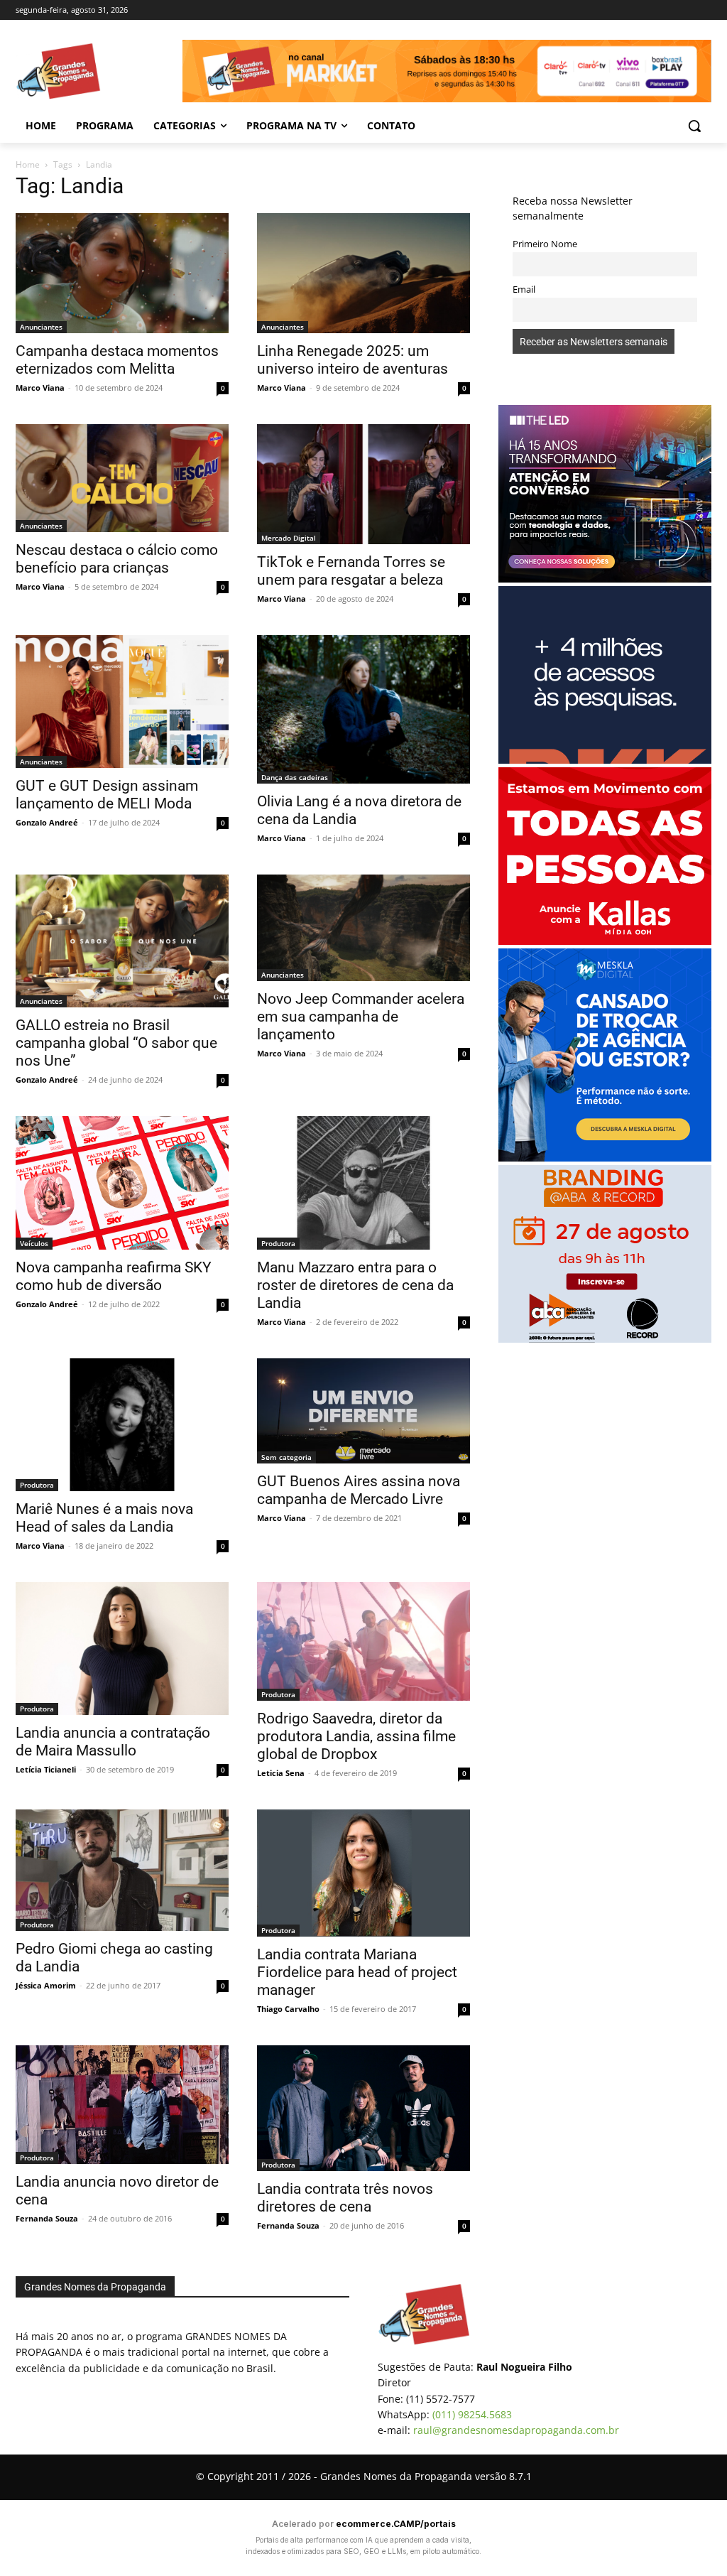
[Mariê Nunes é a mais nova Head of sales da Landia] (122, 1425)
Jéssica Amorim (46, 1985)
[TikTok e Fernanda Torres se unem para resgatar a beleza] (363, 484)
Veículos (34, 1243)
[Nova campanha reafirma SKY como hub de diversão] (122, 1183)
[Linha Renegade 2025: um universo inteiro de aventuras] (363, 273)
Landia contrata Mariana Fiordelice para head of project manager (357, 1972)
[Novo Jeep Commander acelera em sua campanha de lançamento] (363, 928)
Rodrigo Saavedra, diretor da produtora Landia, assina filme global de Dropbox (356, 1736)
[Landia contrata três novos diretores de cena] (363, 2108)
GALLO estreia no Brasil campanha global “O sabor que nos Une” (116, 1043)
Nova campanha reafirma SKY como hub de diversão (114, 1276)
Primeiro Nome (545, 244)
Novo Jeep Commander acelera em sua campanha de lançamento (361, 1017)
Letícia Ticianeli (46, 1769)
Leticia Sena (281, 1773)
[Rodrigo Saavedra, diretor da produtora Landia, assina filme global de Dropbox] (363, 1641)
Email (524, 289)
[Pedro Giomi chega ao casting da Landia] (122, 1870)
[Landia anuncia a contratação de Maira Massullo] (122, 1649)
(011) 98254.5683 (472, 2414)
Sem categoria (286, 1457)
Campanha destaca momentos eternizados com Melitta (117, 360)
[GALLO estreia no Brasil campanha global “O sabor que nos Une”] (122, 941)
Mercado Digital (289, 538)
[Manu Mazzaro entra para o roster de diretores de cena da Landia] (363, 1183)
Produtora (278, 1243)
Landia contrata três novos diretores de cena (345, 2198)
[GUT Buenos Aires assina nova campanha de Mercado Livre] (363, 1411)
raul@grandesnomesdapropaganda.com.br (516, 2430)
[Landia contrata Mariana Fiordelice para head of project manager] (363, 1873)
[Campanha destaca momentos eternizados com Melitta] (122, 273)
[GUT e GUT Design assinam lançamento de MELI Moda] (122, 702)
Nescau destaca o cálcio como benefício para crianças (117, 559)
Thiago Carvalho (288, 2009)
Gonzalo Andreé (47, 822)
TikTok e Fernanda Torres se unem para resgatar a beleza (351, 571)
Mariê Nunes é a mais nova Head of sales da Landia (104, 1518)
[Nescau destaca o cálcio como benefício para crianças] (122, 478)
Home (28, 164)
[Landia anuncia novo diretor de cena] (122, 2105)
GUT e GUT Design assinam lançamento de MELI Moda (107, 795)
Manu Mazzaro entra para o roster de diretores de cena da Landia (355, 1285)
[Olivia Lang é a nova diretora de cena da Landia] (363, 709)
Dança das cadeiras (295, 777)
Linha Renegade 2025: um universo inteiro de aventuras (352, 360)
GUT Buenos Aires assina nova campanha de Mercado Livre (359, 1490)
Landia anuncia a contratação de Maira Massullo (113, 1742)
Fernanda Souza (47, 2218)
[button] (694, 126)
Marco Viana (40, 388)
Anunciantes (41, 327)
